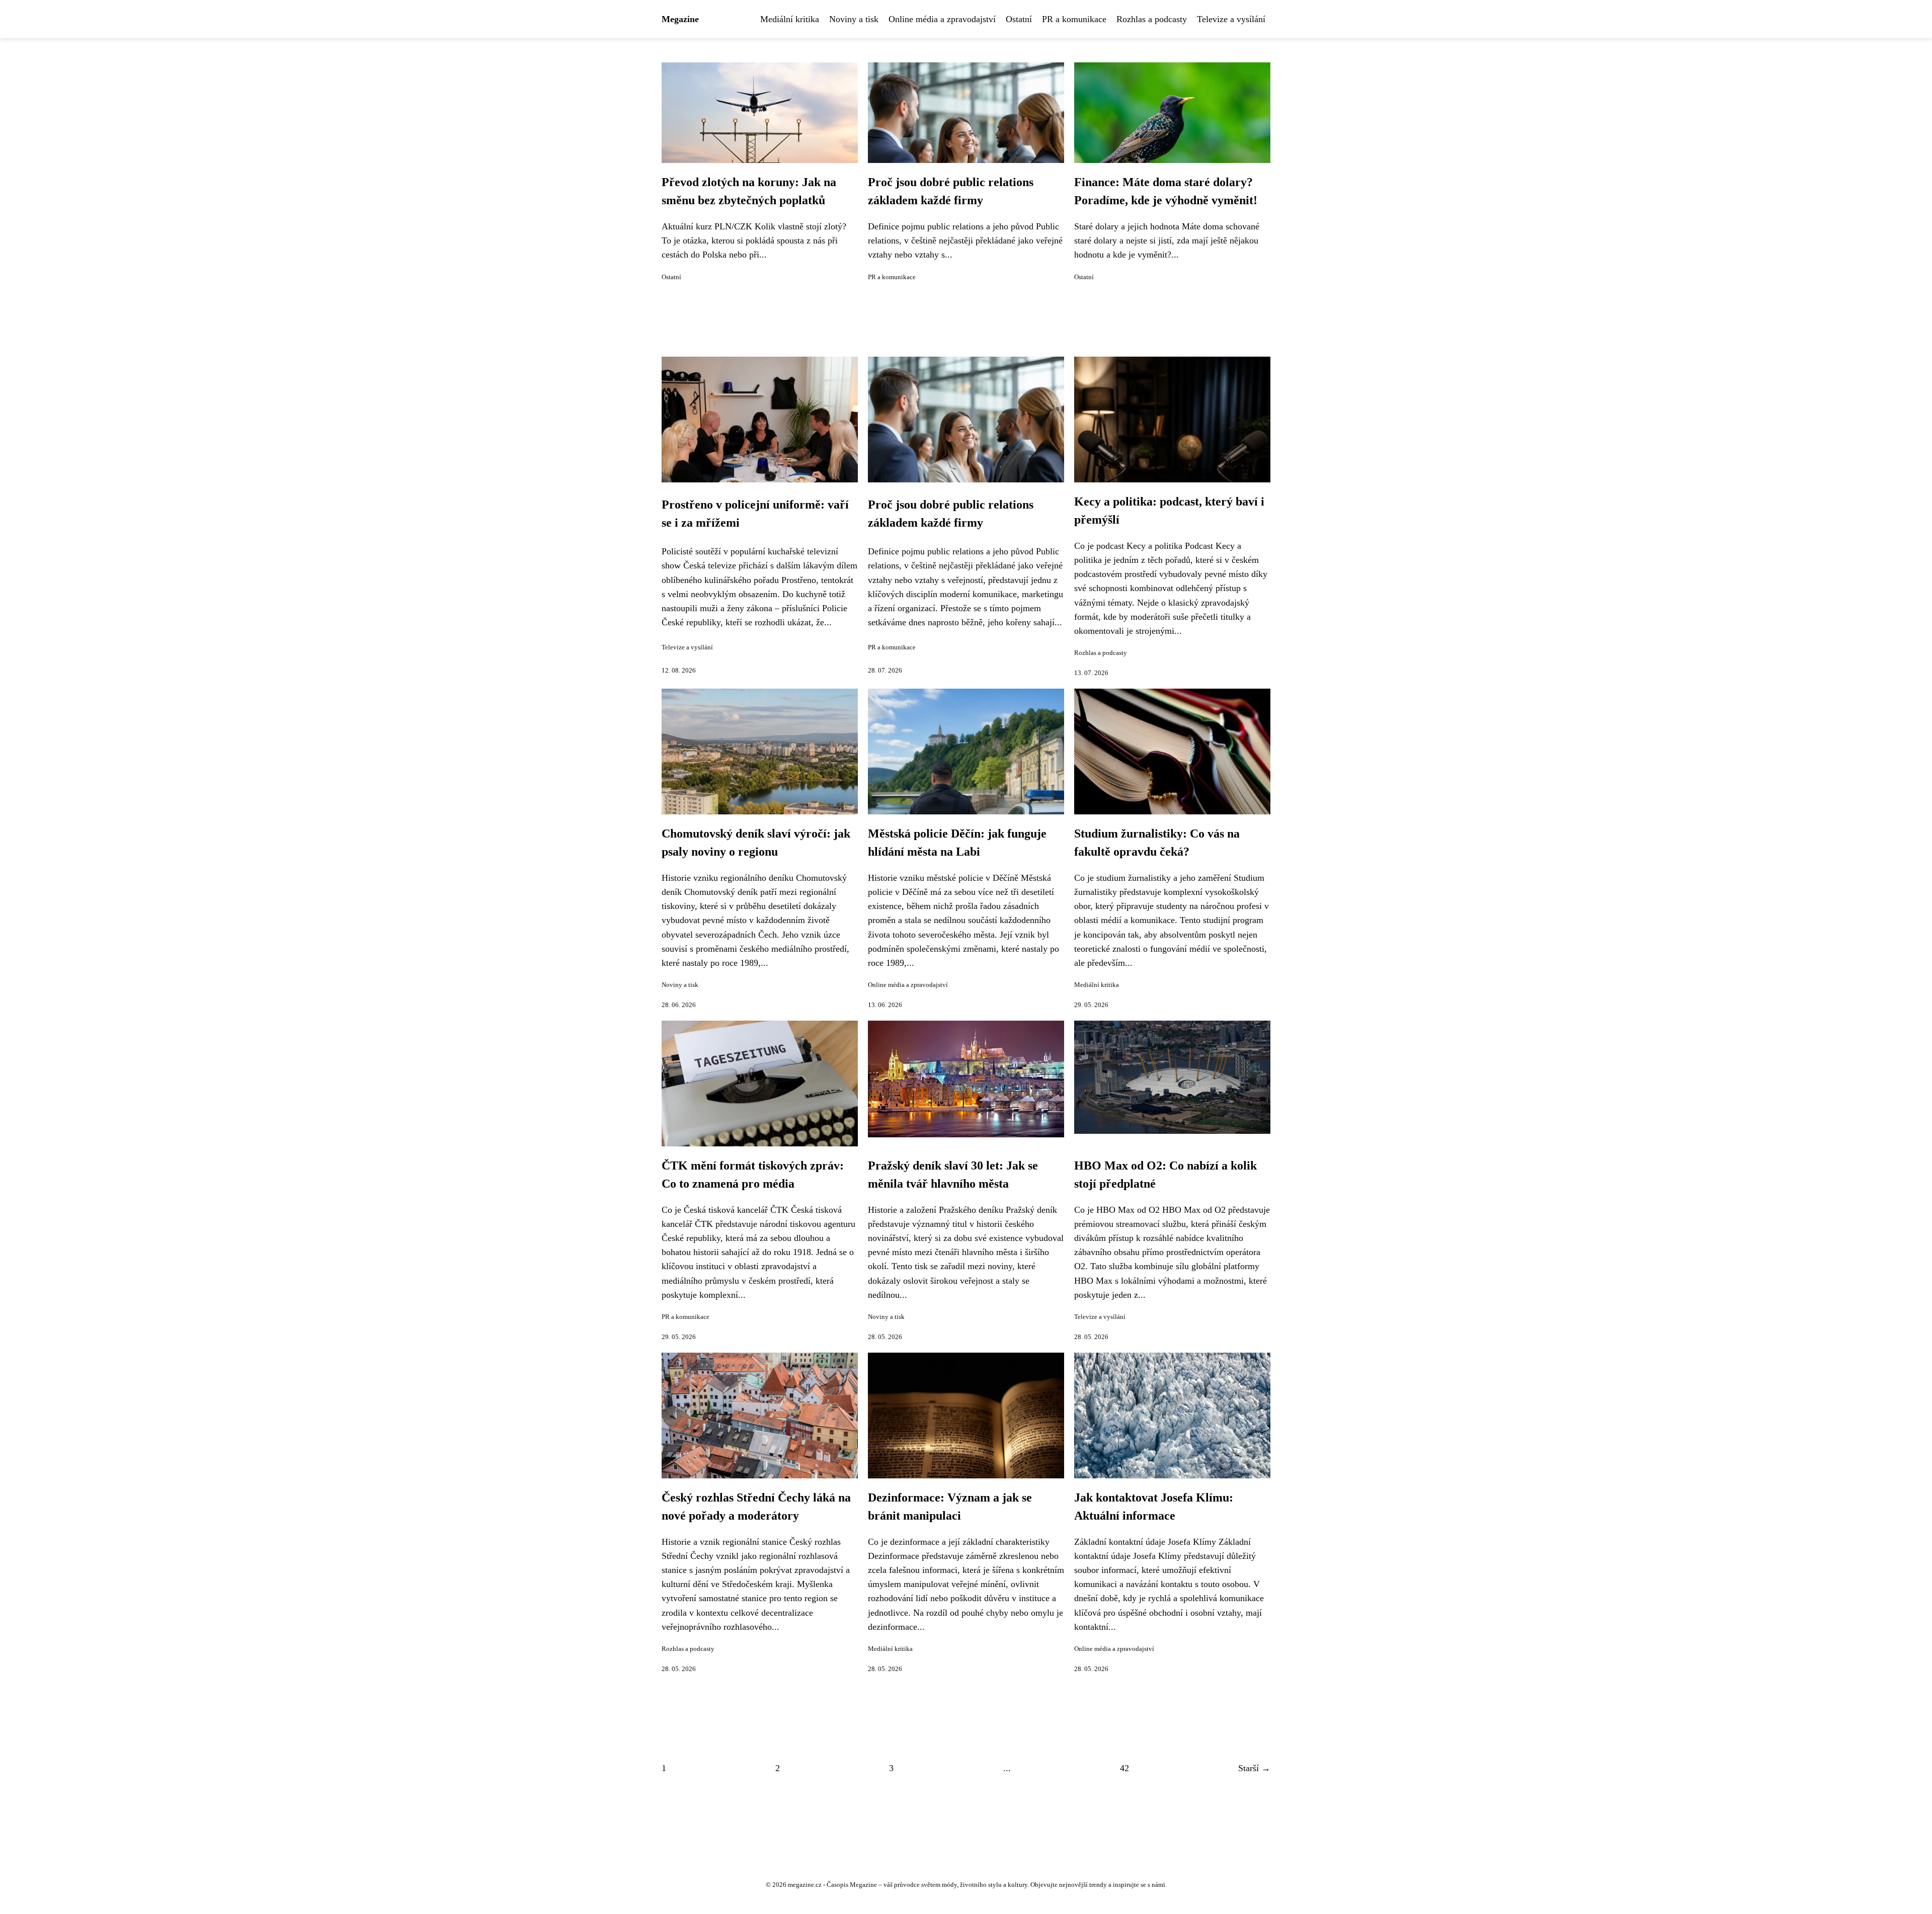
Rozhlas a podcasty (1152, 19)
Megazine (680, 19)
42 (1124, 1768)
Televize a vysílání (1231, 19)
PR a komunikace (1074, 19)
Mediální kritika (790, 19)
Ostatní (1019, 19)
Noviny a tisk (854, 19)
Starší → (1254, 1768)
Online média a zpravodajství (942, 19)
